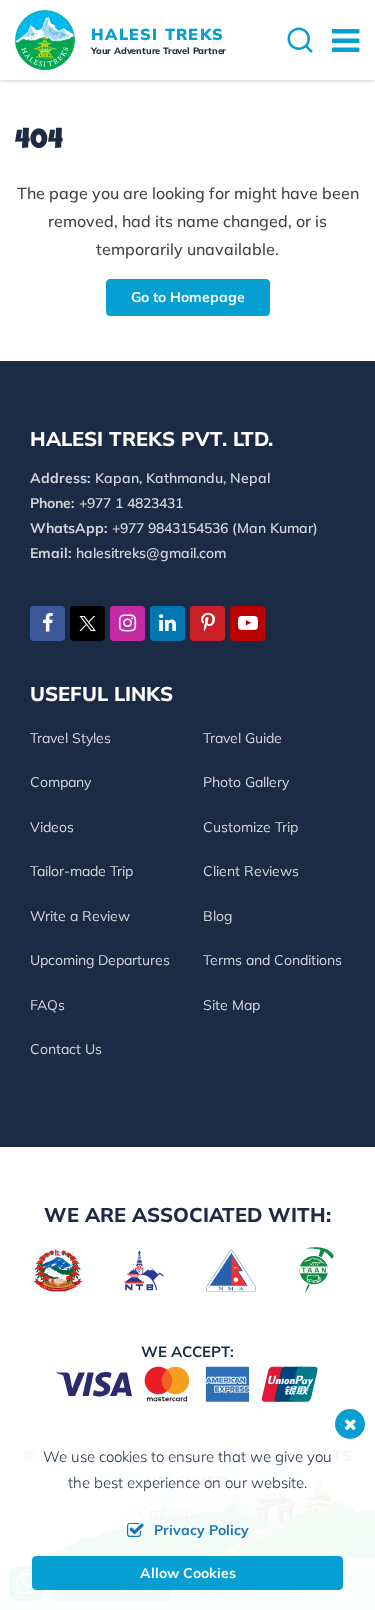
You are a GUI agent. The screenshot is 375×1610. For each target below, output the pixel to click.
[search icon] (300, 42)
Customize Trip (250, 827)
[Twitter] (87, 626)
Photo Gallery (246, 782)
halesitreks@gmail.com (151, 553)
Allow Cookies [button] (188, 1573)
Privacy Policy (201, 1530)
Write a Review (80, 916)
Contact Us (66, 1049)
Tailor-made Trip (81, 871)
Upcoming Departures (100, 960)
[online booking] (188, 1382)
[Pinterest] (207, 624)
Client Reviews (251, 871)
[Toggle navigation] (337, 40)
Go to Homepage (188, 297)
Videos (52, 827)
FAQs (47, 1005)
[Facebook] (47, 624)
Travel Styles (70, 738)
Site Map (231, 1005)
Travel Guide (242, 738)
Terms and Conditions (272, 960)
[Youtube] (247, 624)
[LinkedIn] (167, 624)
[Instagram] (127, 624)
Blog (217, 916)
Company (60, 782)
